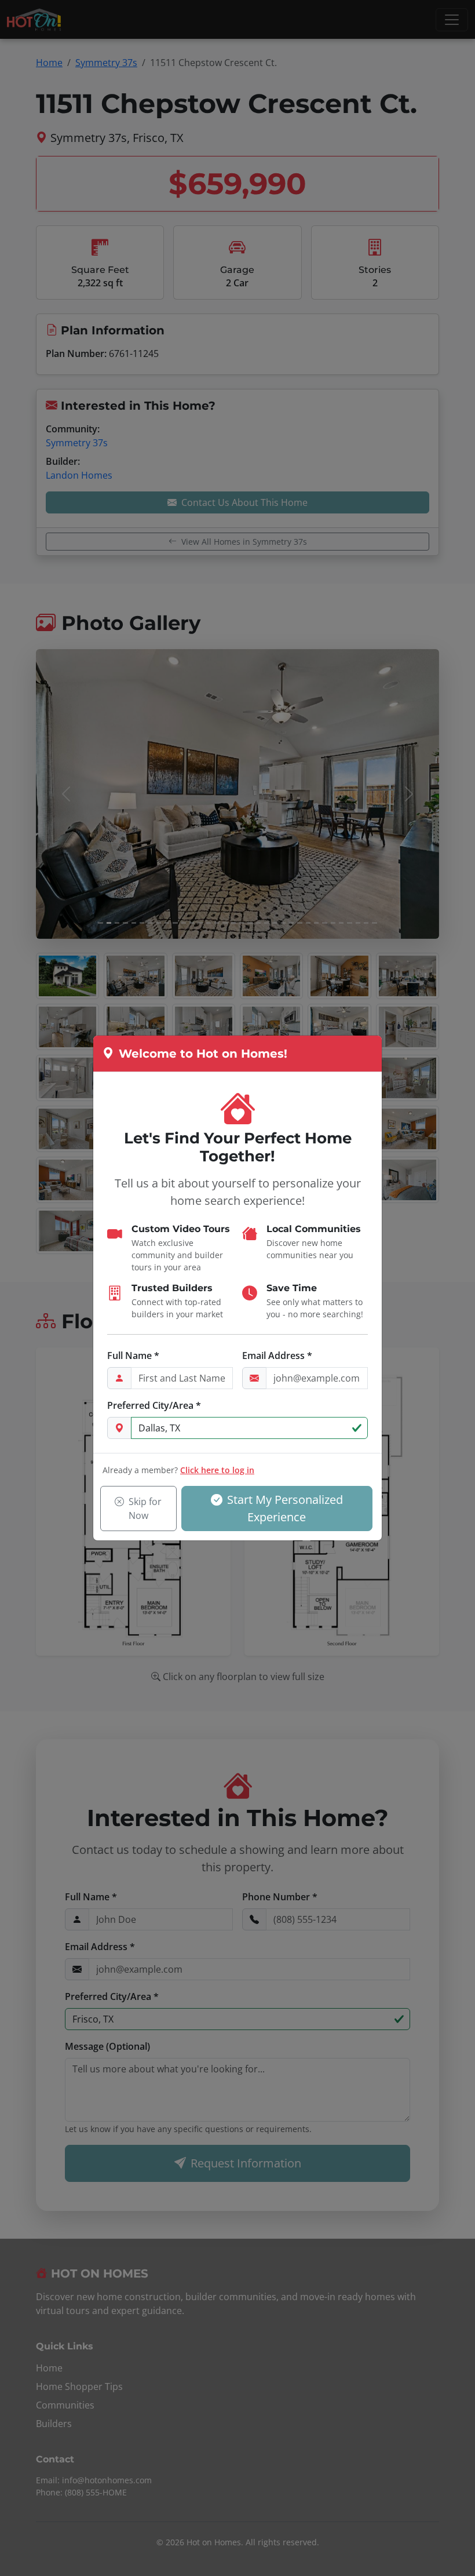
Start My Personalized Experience (285, 1508)
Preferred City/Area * (154, 1405)
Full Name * (133, 1356)
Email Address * (277, 1356)
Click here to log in (217, 1470)
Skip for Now (145, 1509)
